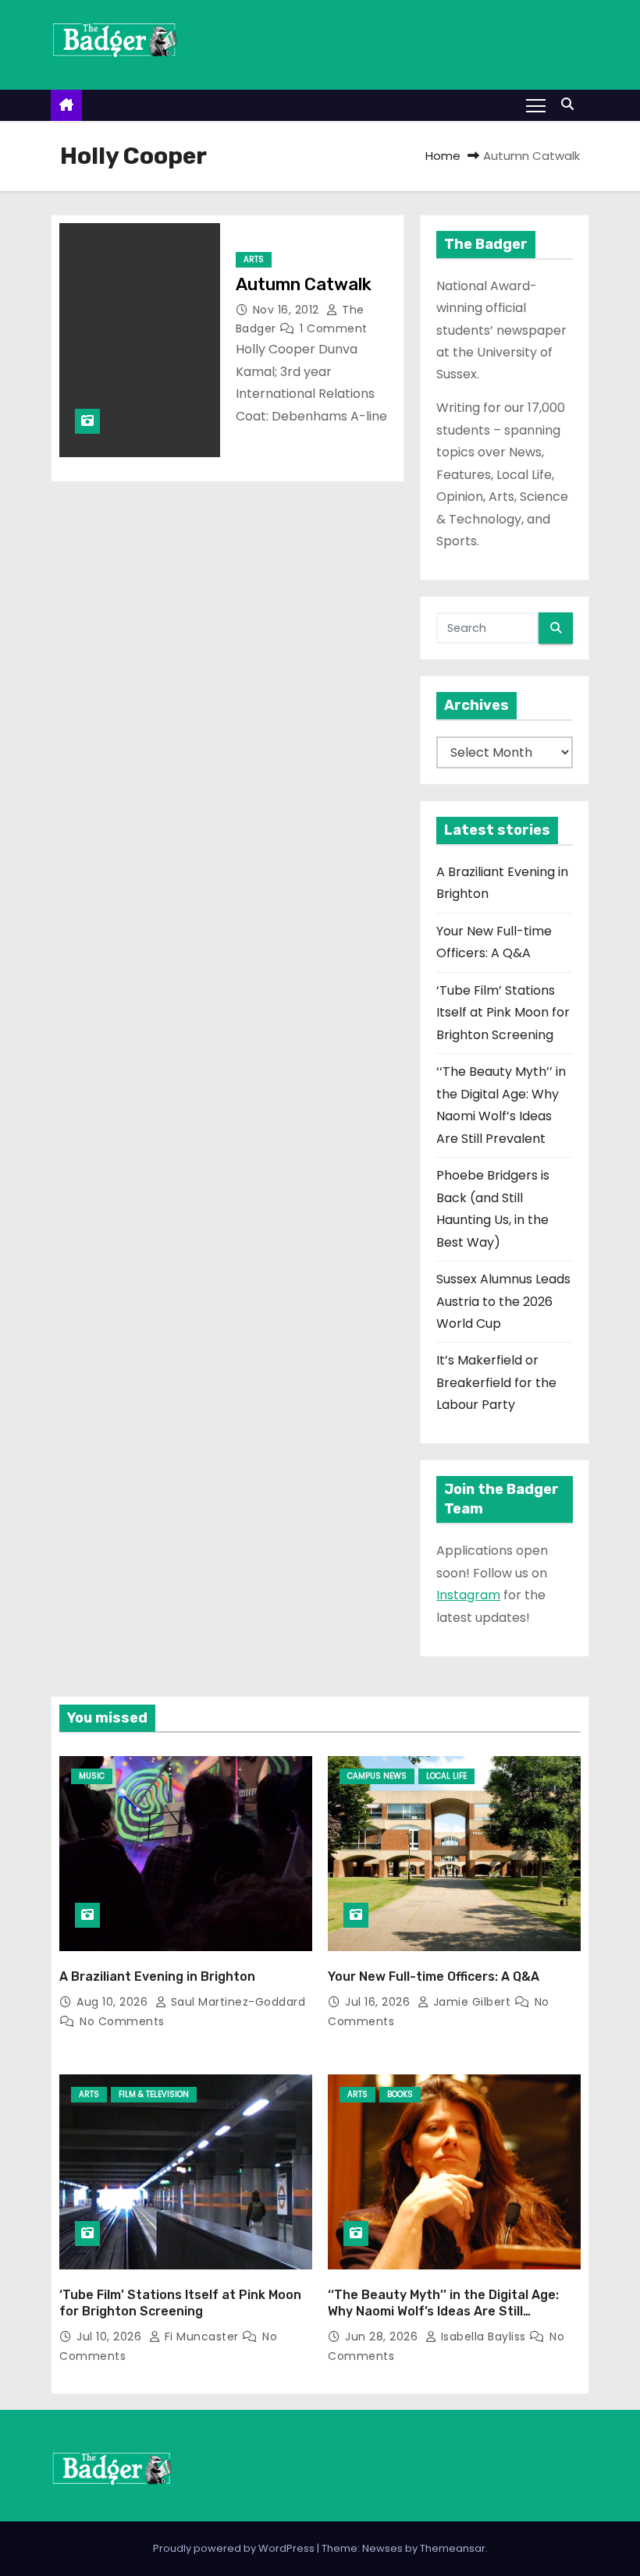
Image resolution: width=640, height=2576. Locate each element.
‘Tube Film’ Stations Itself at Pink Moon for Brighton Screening (503, 1013)
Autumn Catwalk (304, 284)
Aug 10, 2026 (114, 2002)
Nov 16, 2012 (288, 310)
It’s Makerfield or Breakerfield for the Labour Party (496, 1382)
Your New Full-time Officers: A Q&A (434, 1976)
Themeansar (453, 2548)
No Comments (122, 2021)
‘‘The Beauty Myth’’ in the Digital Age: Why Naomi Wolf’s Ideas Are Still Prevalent (443, 2312)
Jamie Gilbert (472, 2002)
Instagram (468, 1595)
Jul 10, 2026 (111, 2336)
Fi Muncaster (201, 2336)
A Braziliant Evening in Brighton (157, 1976)
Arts (254, 259)
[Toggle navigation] (536, 105)
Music (92, 1776)
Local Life (446, 1776)
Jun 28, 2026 (383, 2336)
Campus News (377, 1776)
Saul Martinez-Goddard (236, 2002)
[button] (571, 104)
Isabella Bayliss (483, 2336)
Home (443, 156)
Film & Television (154, 2094)
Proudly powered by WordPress (235, 2548)
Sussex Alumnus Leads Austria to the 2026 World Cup (503, 1301)
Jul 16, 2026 (379, 2002)
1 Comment (334, 328)
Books (400, 2094)
